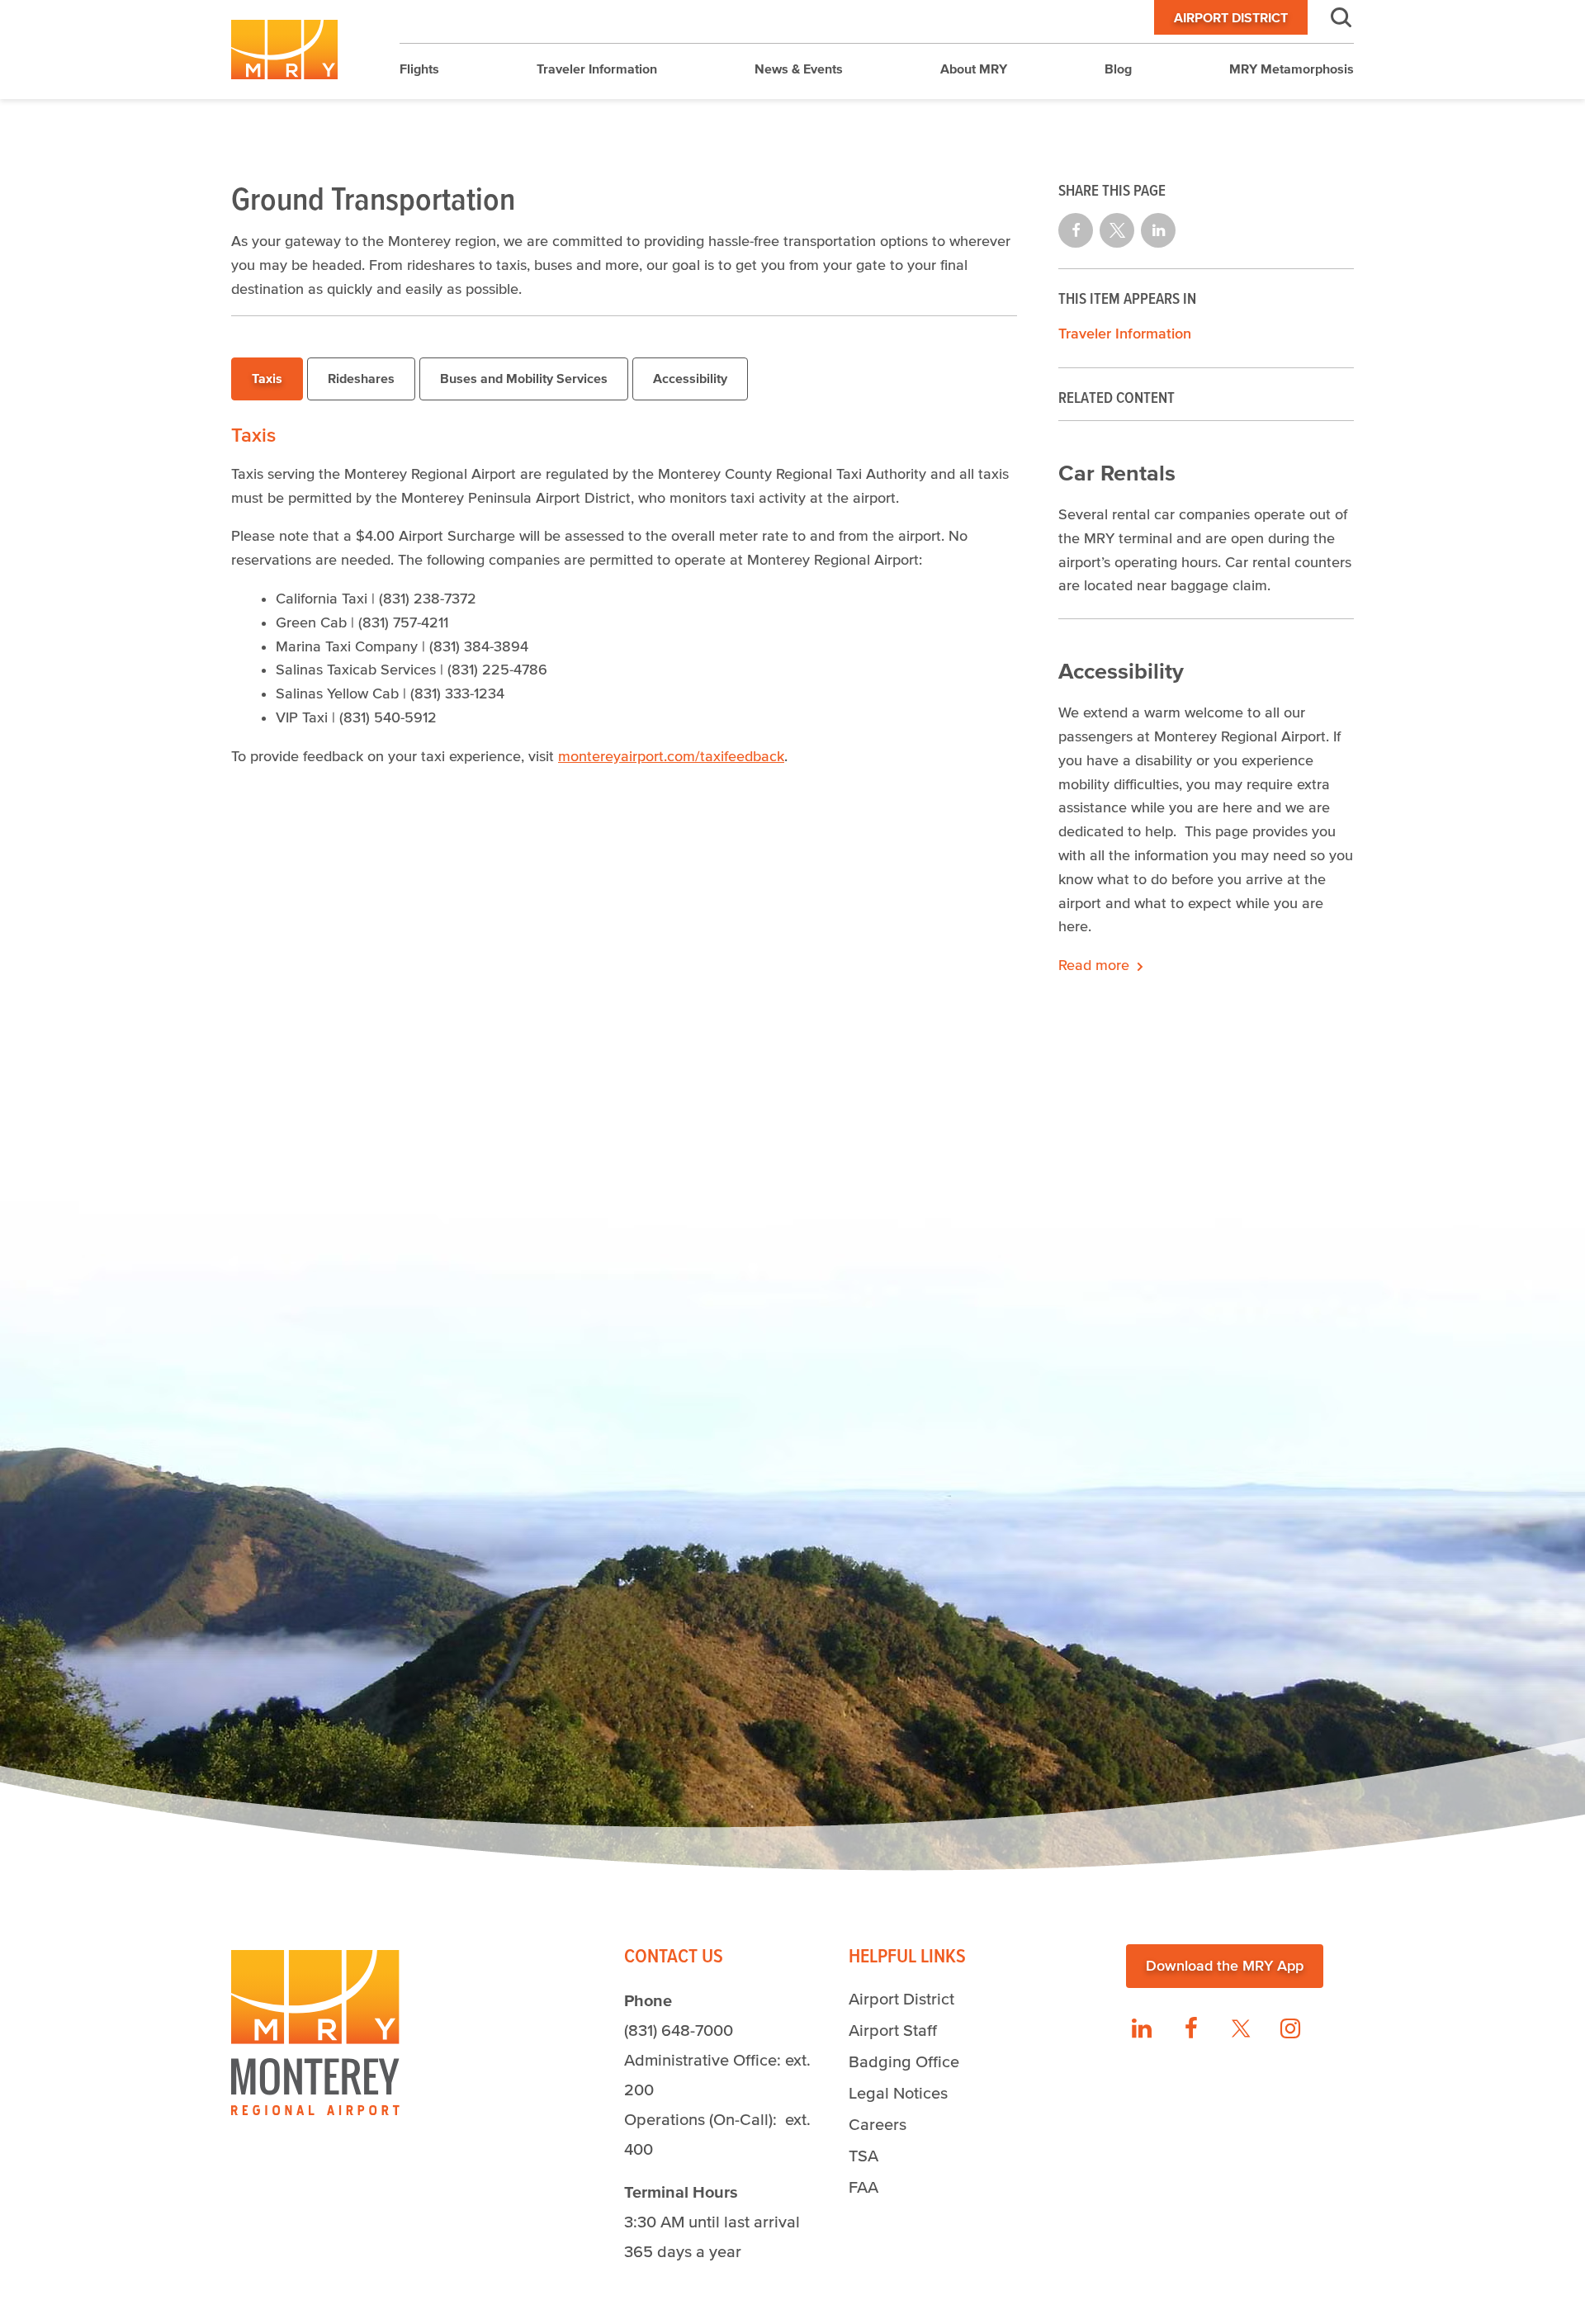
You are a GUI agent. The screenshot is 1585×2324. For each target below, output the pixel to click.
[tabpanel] (624, 596)
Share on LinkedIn (1158, 230)
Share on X (1117, 230)
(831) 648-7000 (679, 2030)
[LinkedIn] (1142, 2028)
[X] (1241, 2028)
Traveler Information (1125, 334)
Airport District (1231, 17)
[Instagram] (1290, 2028)
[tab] (267, 379)
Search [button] (1331, 17)
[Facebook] (1191, 2028)
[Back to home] (284, 50)
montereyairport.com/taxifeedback (671, 756)
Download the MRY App (1225, 1966)
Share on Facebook (1076, 230)
